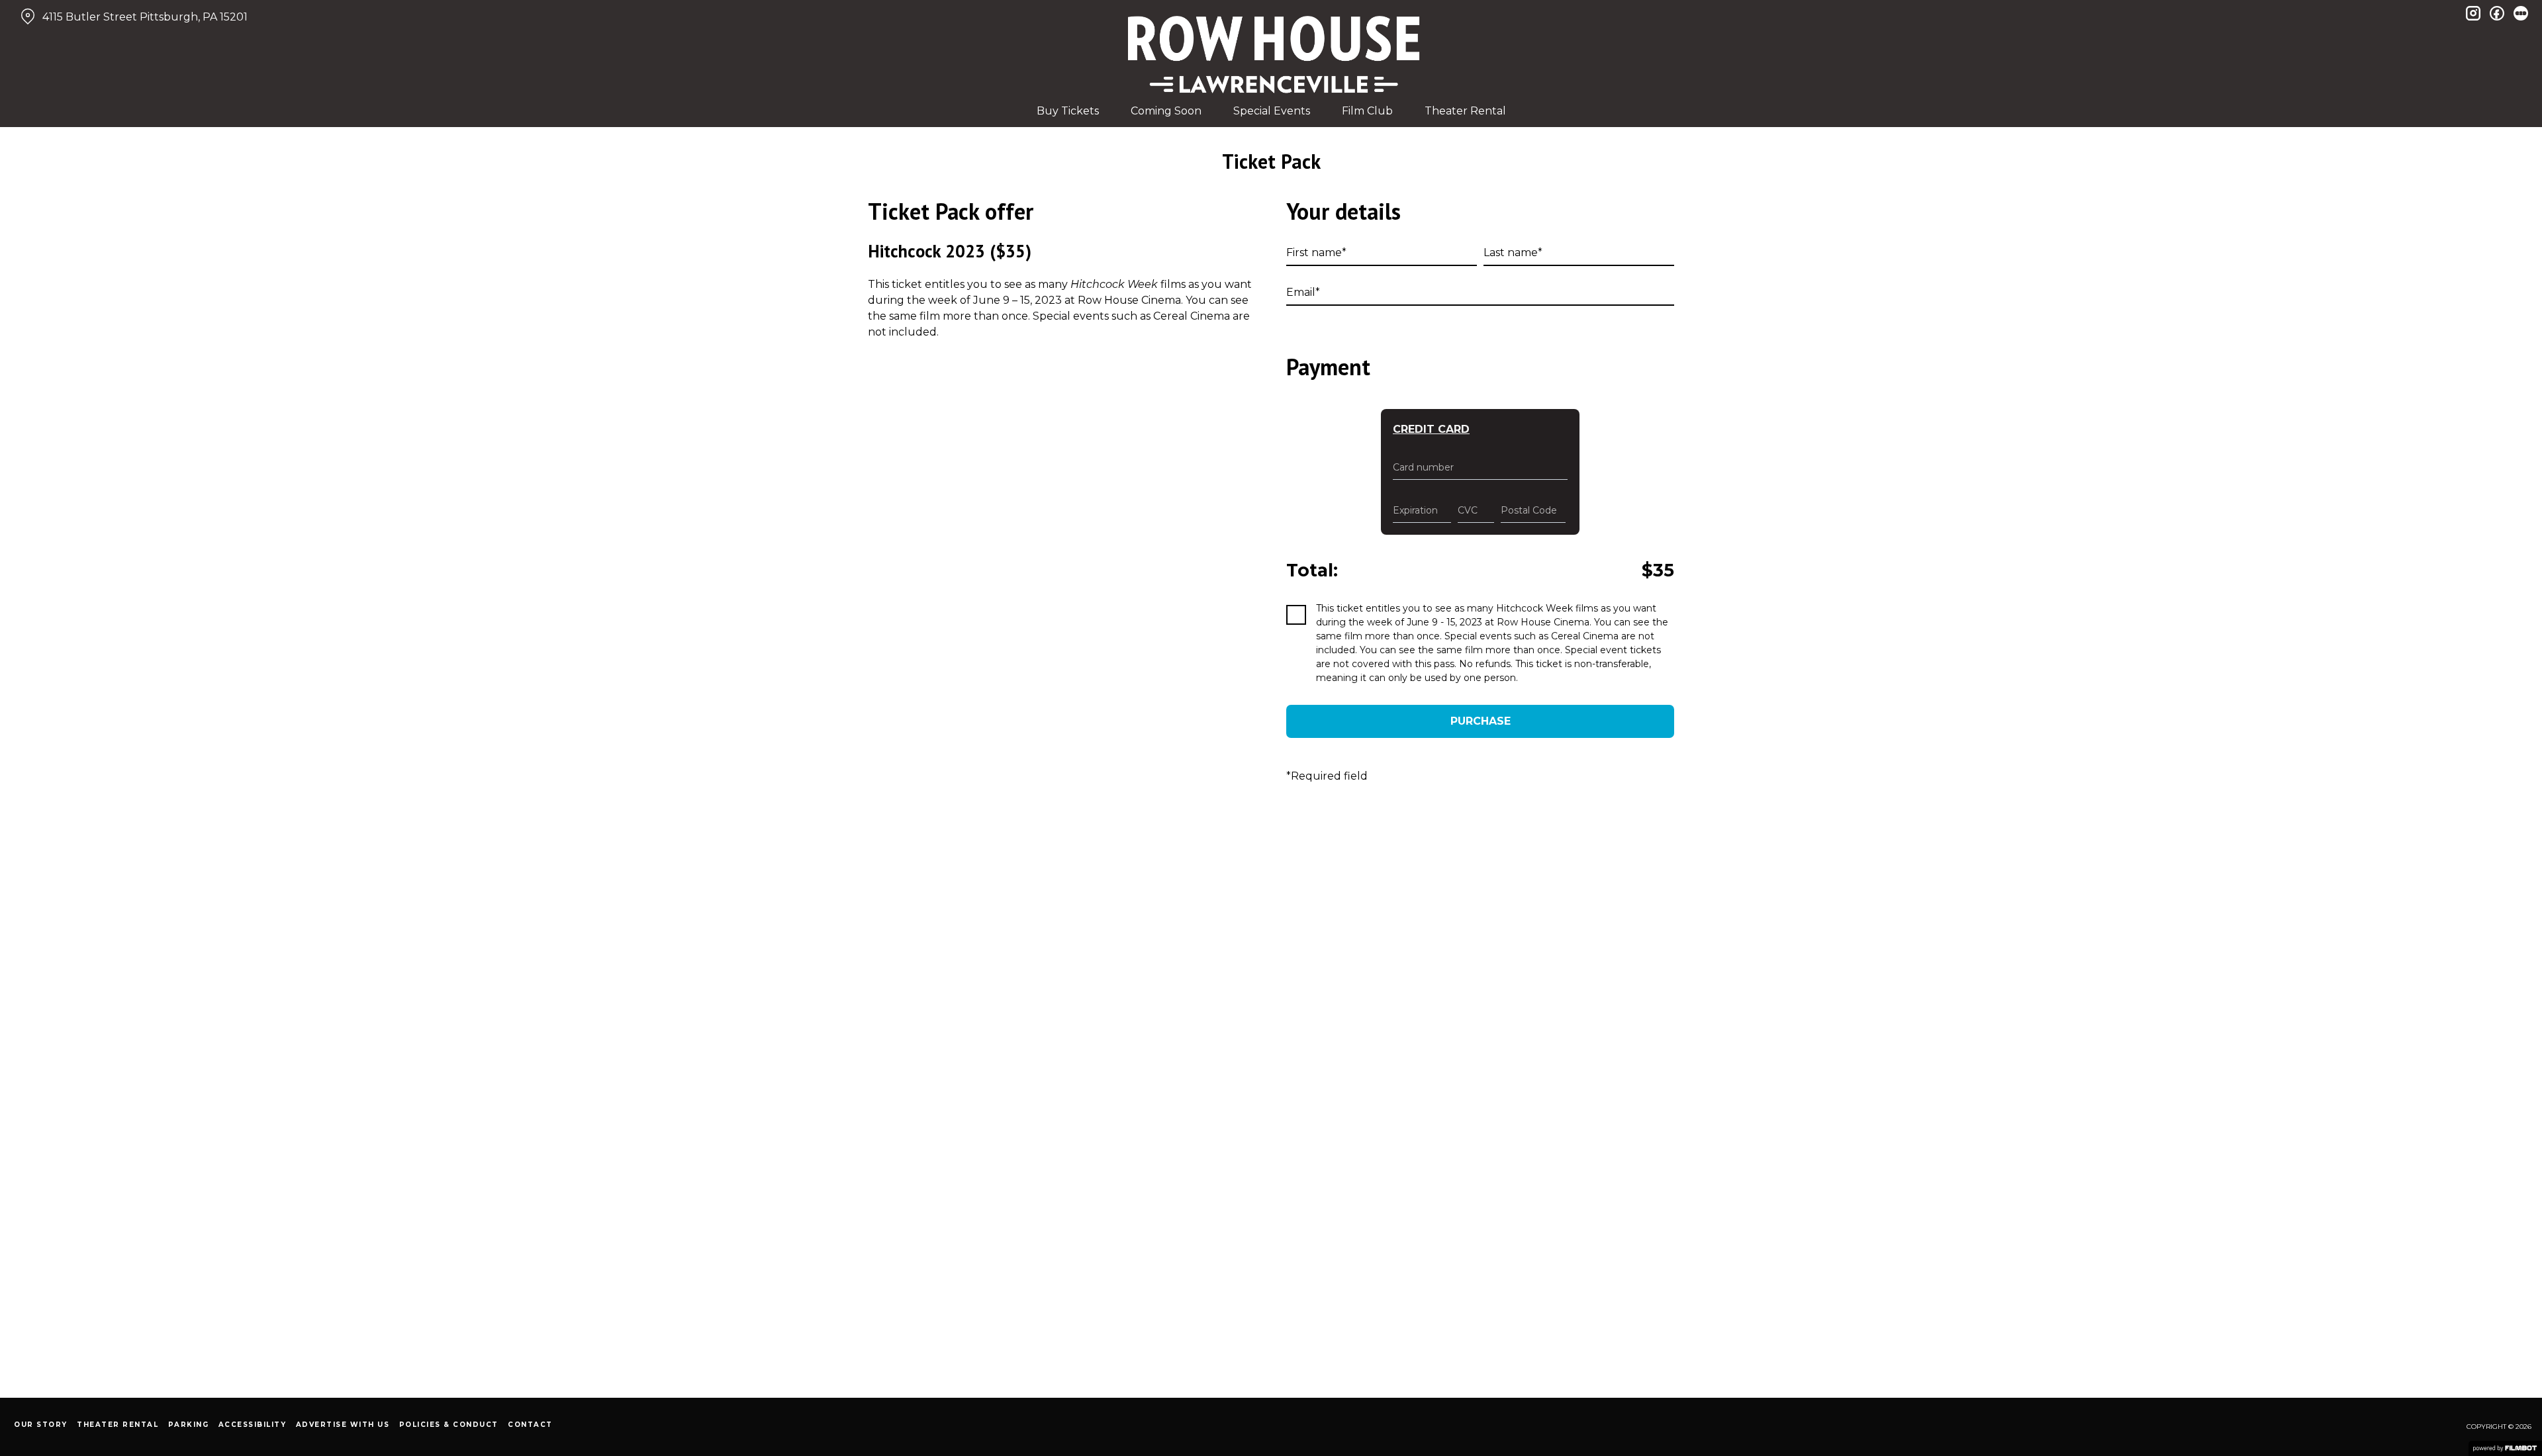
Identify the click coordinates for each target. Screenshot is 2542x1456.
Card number (1423, 467)
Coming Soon (1166, 111)
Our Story (41, 1425)
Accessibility (253, 1425)
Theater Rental (1465, 111)
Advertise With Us (343, 1425)
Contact (530, 1425)
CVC (1468, 510)
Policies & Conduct (449, 1425)
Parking (189, 1425)
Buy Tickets (1068, 111)
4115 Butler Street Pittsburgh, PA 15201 (145, 17)
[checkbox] (1296, 615)
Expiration (1415, 510)
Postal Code (1529, 510)
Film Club (1367, 111)
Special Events (1272, 111)
